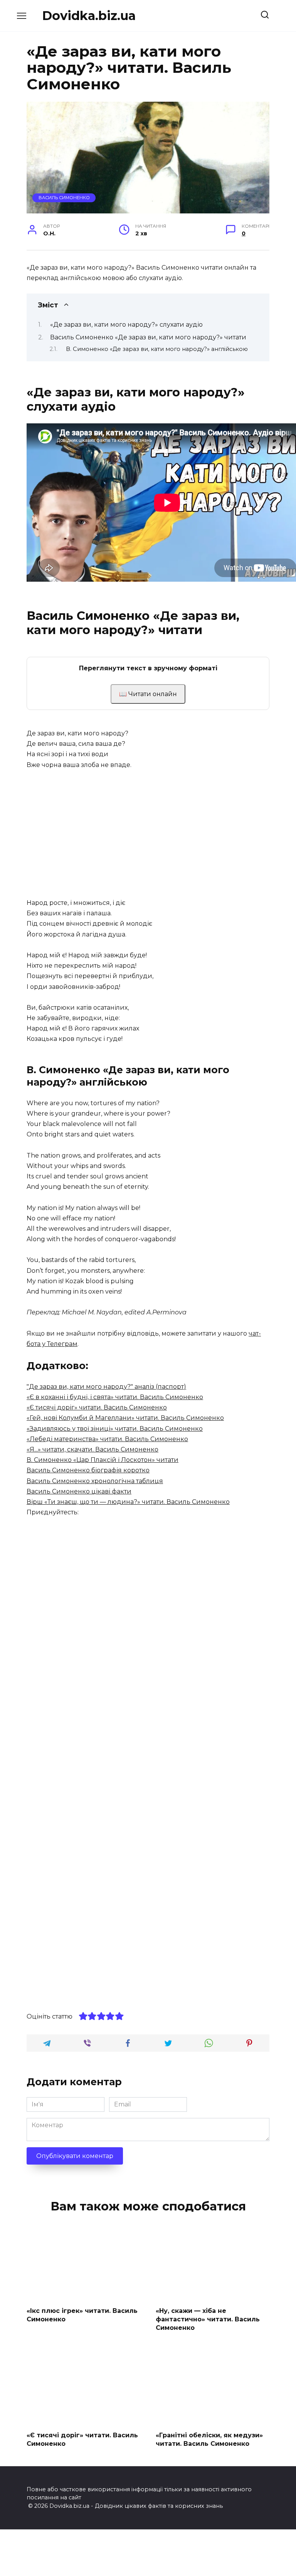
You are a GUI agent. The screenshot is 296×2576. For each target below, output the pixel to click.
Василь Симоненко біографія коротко (88, 1470)
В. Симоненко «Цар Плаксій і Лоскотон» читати (103, 1460)
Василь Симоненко (64, 198)
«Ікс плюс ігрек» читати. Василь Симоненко (82, 2315)
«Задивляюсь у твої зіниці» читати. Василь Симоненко (115, 1429)
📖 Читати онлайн (148, 694)
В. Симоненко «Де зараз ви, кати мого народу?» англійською (157, 349)
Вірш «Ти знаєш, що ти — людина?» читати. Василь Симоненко (128, 1502)
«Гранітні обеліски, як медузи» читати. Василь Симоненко (209, 2439)
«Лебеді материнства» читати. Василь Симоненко (107, 1439)
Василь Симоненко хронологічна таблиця (95, 1481)
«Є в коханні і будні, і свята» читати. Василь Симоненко (115, 1397)
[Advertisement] (148, 834)
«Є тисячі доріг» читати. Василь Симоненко (97, 1407)
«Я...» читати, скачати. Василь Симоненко (92, 1449)
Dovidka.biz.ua (89, 16)
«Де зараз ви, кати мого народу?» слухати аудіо (126, 325)
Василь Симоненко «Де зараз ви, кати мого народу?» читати (148, 337)
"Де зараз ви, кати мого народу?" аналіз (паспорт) (106, 1387)
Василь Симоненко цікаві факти (79, 1491)
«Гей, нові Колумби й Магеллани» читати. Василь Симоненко (125, 1418)
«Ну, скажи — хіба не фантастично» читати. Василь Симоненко (208, 2319)
